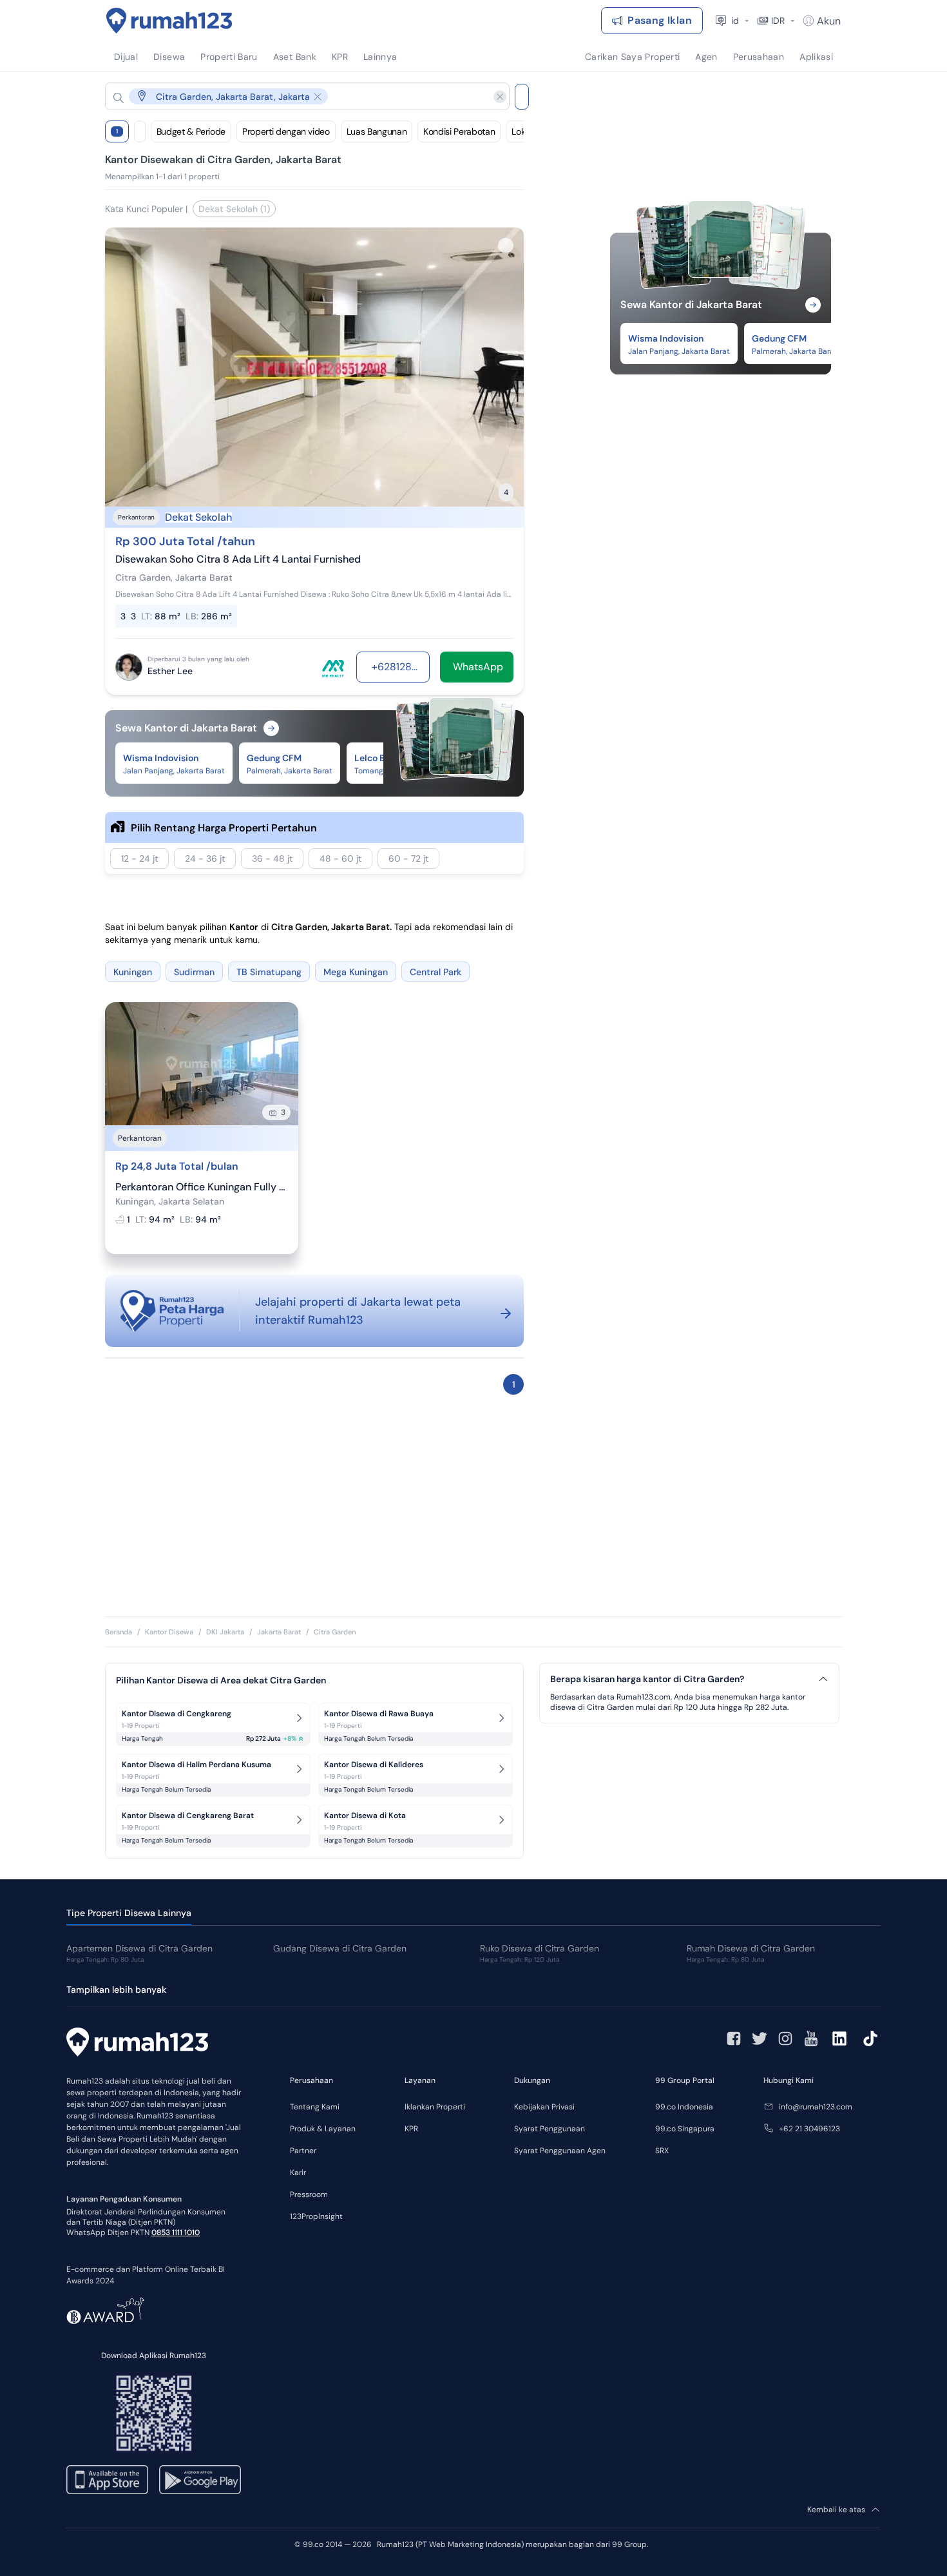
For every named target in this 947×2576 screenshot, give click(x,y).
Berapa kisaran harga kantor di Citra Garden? (647, 1679)
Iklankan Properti (435, 2107)
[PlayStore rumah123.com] (200, 2480)
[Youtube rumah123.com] (811, 2039)
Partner (303, 2151)
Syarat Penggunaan (550, 2129)
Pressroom (309, 2194)
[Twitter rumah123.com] (760, 2039)
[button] (297, 96)
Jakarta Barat (279, 1632)
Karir (298, 2173)
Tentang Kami (315, 2107)
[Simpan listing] (506, 246)
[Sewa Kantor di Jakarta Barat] (721, 289)
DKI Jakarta (225, 1632)
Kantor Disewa (169, 1632)
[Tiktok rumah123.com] (870, 2039)
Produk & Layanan (323, 2129)
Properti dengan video (286, 131)
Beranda (119, 1632)
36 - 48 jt (272, 858)
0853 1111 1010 (176, 2232)
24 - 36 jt (205, 858)
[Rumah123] (169, 21)
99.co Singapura (685, 2129)
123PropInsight (316, 2216)
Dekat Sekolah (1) (234, 209)
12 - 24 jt (139, 858)
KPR (411, 2129)
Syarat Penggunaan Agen (560, 2151)
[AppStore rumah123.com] (107, 2480)
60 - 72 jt (408, 858)
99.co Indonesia (684, 2107)
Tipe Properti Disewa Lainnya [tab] (129, 1913)
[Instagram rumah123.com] (785, 2039)
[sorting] (140, 131)
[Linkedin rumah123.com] (839, 2039)
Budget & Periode (191, 131)
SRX (662, 2151)
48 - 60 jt (340, 858)
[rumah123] (137, 2044)
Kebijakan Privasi (544, 2107)
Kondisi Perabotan (459, 131)
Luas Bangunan (377, 131)
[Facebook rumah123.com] (734, 2039)
